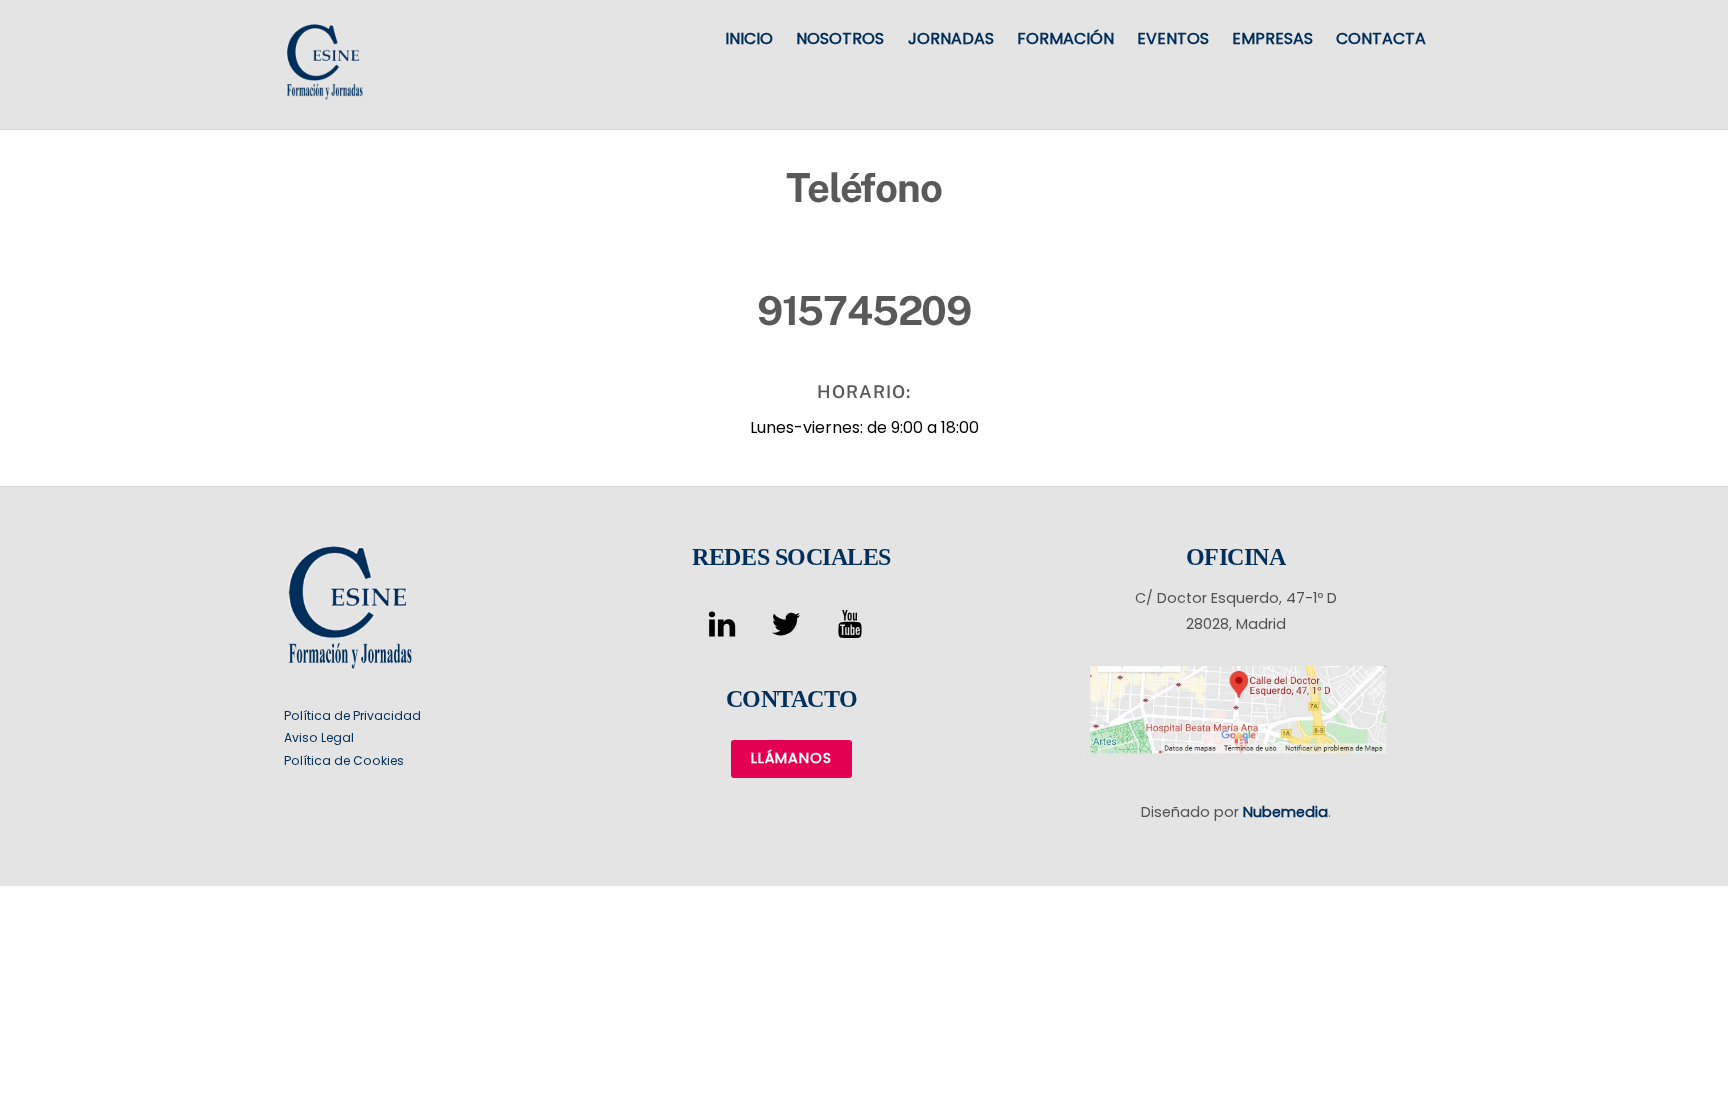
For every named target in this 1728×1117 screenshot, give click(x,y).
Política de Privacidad (352, 715)
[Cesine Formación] (324, 91)
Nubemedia (1285, 812)
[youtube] (853, 624)
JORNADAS (951, 38)
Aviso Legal (319, 737)
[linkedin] (725, 624)
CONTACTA (1381, 38)
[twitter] (789, 624)
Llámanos (791, 758)
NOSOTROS (840, 38)
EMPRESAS (1272, 38)
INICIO (749, 38)
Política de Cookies (344, 760)
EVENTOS (1173, 38)
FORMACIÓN (1065, 38)
